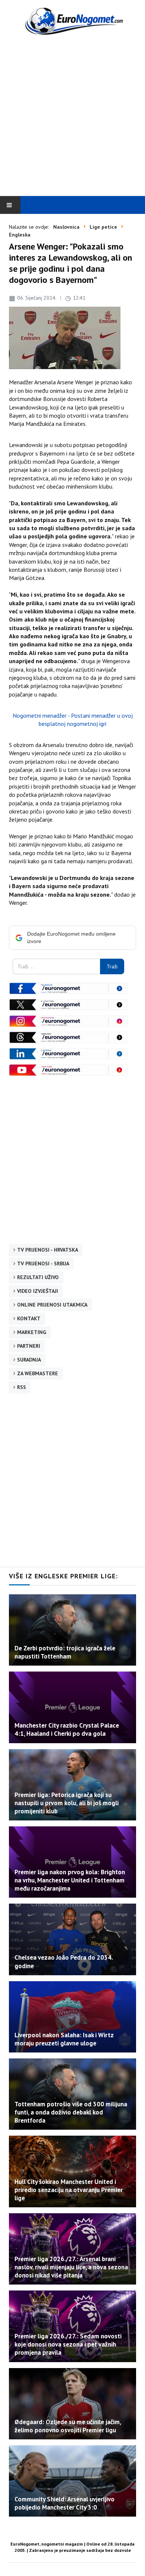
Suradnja (29, 1360)
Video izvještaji (38, 1291)
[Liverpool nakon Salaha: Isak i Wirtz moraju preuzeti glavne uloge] (72, 2017)
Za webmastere (38, 1373)
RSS (22, 1387)
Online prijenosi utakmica (52, 1305)
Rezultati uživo (38, 1277)
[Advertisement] (72, 117)
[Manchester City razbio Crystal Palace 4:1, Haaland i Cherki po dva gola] (72, 1707)
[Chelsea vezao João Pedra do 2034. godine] (72, 1939)
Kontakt (29, 1318)
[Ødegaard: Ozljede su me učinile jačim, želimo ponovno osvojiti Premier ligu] (72, 2404)
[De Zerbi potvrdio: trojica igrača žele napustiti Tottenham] (72, 1630)
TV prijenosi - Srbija (43, 1263)
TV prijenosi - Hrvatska (48, 1250)
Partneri (29, 1346)
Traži (112, 966)
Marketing (32, 1332)
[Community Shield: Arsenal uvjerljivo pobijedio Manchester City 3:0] (72, 2481)
